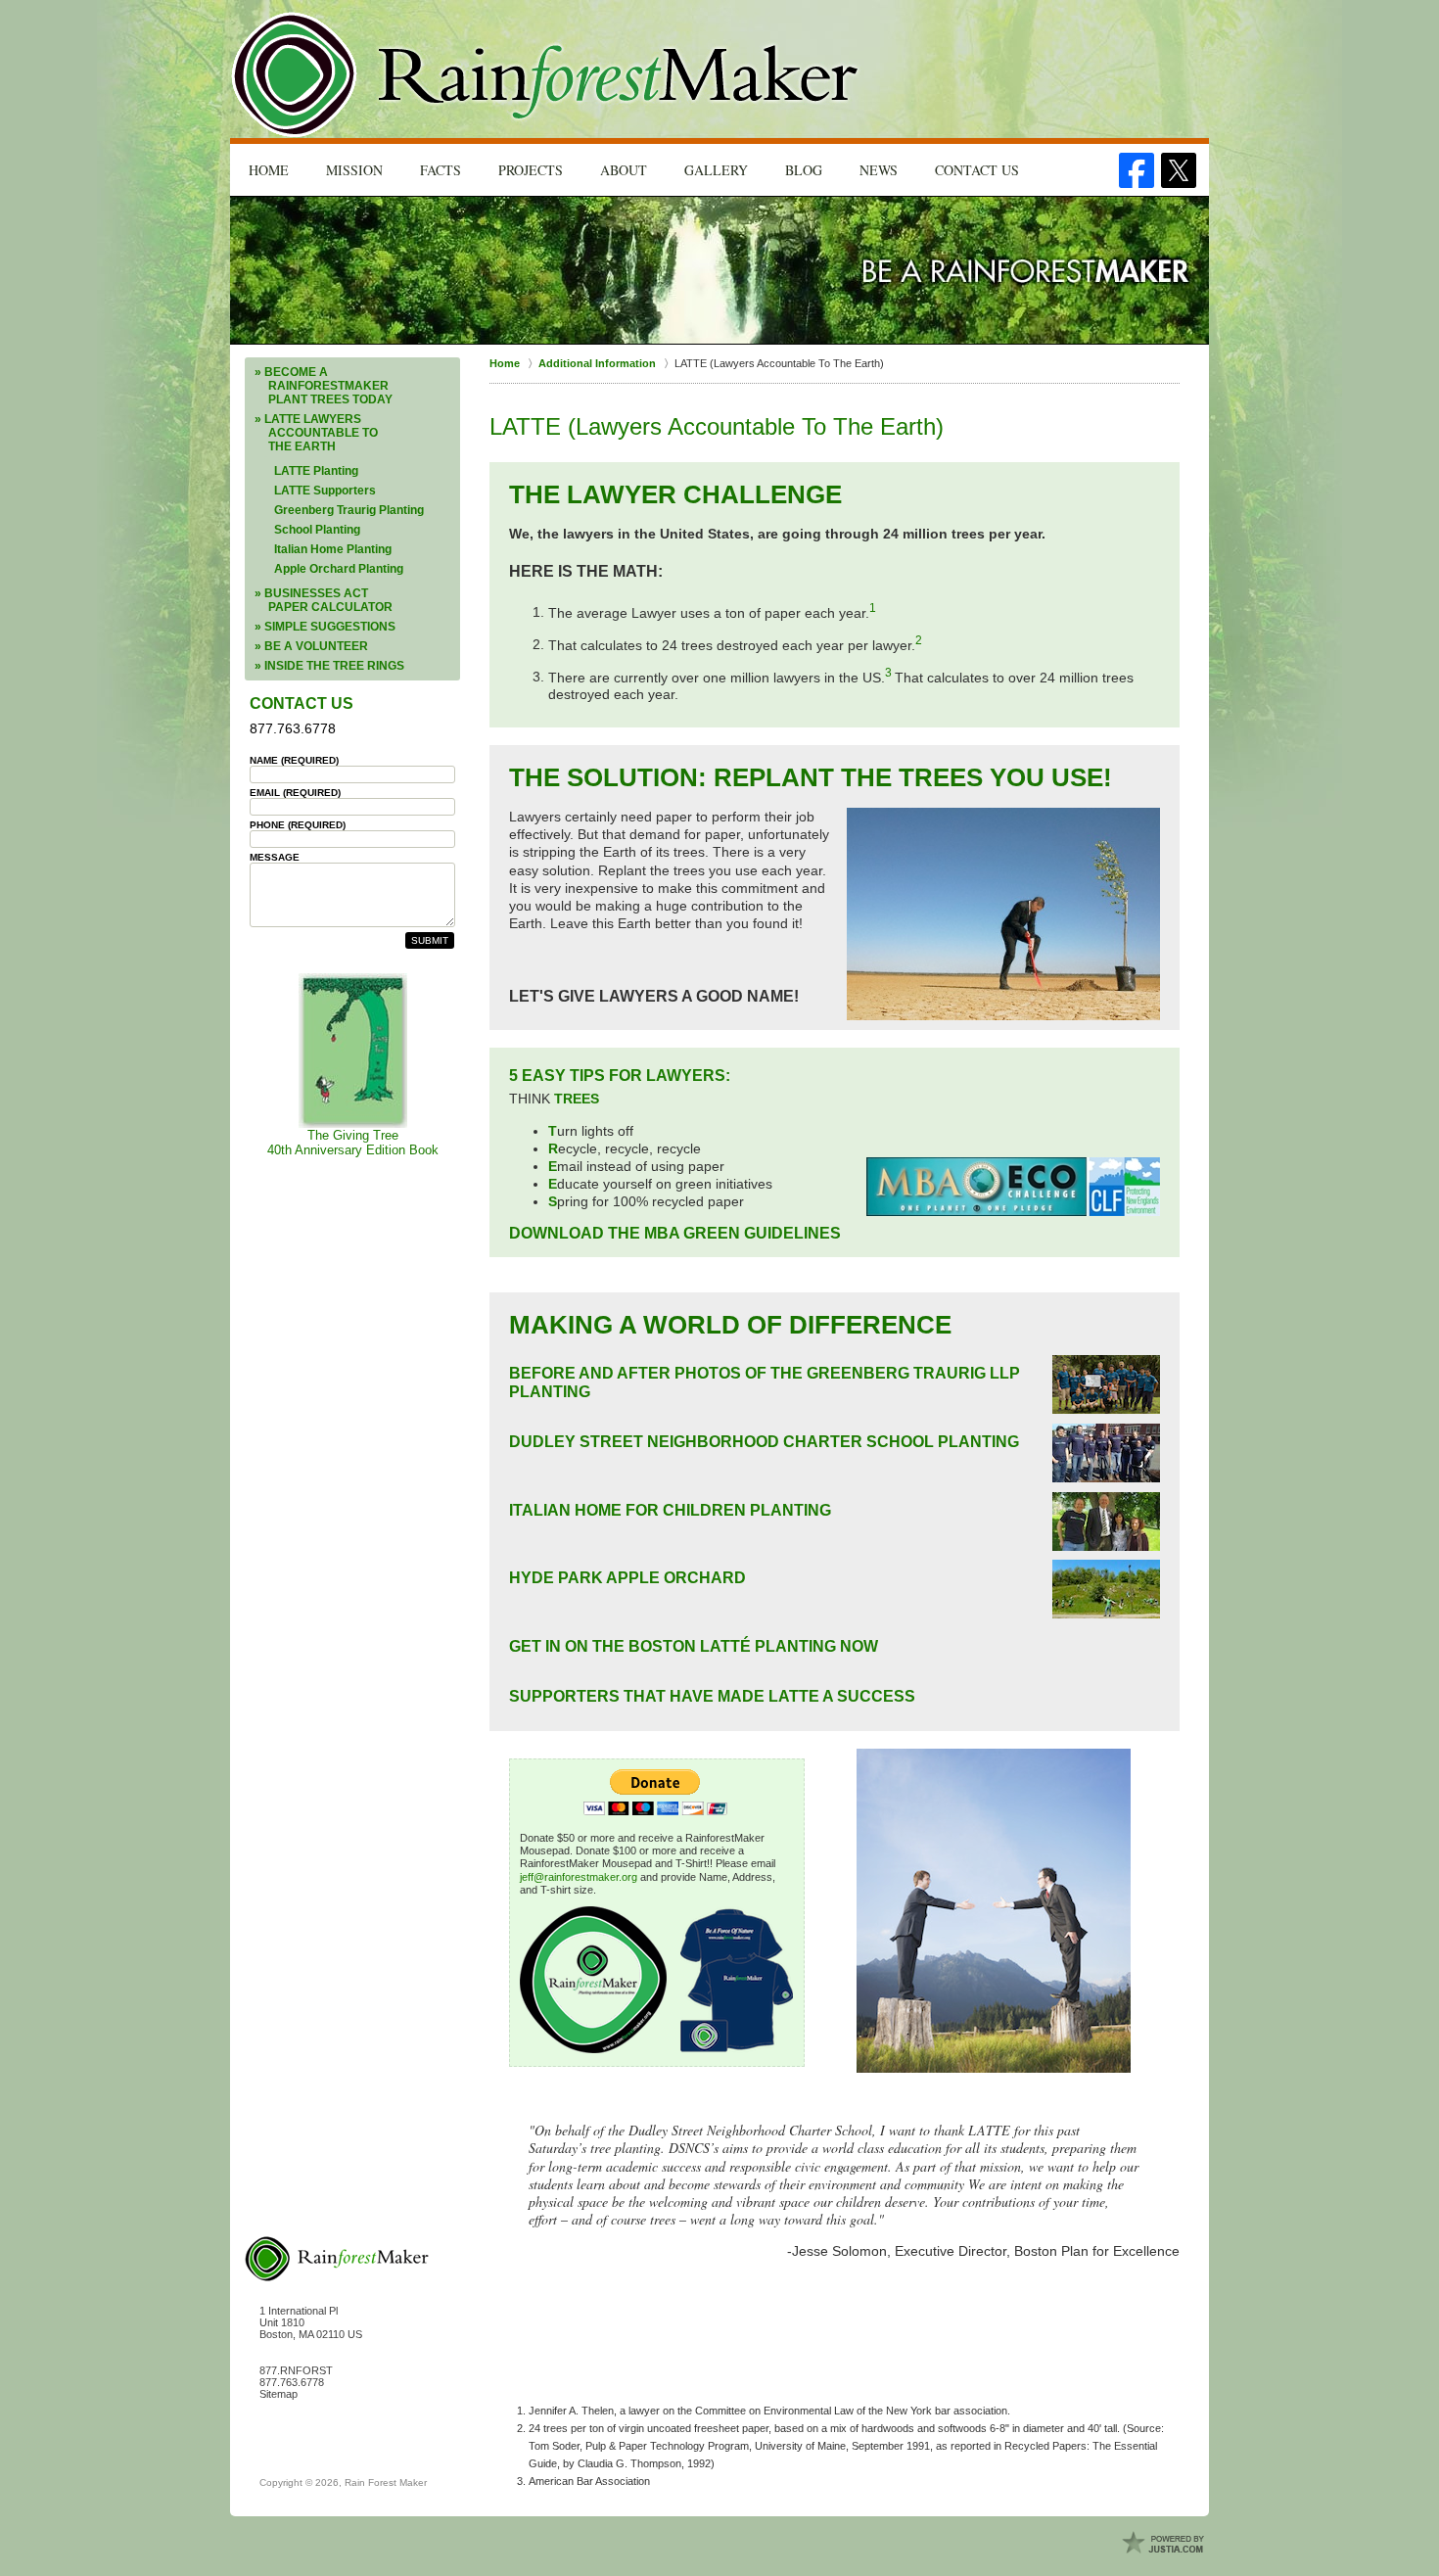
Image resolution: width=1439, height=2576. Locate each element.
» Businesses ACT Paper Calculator (324, 600)
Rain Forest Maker (386, 2482)
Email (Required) (295, 793)
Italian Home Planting (333, 549)
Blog (804, 170)
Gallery (716, 170)
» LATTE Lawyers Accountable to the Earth (316, 433)
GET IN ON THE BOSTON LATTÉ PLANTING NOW (694, 1646)
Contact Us (977, 170)
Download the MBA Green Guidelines (675, 1233)
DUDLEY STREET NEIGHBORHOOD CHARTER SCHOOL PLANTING (764, 1442)
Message (275, 857)
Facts (441, 170)
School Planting (317, 530)
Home (269, 170)
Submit (430, 940)
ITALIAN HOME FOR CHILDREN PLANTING (670, 1510)
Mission (354, 170)
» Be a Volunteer (311, 646)
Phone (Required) (298, 825)
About (624, 170)
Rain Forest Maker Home (547, 75)
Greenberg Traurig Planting (349, 510)
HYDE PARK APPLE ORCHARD (627, 1578)
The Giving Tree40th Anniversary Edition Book (353, 1143)
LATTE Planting (316, 471)
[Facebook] (1137, 170)
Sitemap (279, 2394)
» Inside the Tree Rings (329, 666)
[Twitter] (1179, 170)
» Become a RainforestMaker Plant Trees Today (324, 386)
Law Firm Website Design (1165, 2544)
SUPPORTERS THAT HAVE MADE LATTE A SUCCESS (712, 1696)
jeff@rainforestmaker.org (579, 1877)
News (879, 170)
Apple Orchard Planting (339, 569)
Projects (531, 170)
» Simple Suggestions (325, 627)
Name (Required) (294, 760)
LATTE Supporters (325, 491)
